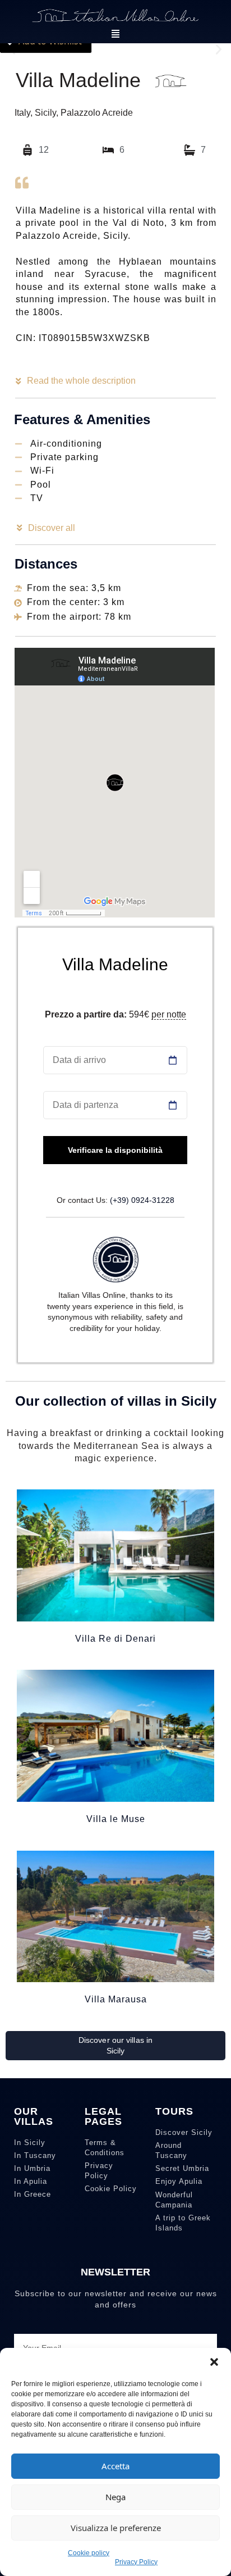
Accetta (115, 2466)
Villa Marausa (116, 1999)
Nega (115, 2497)
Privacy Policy (136, 2562)
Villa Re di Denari (115, 1639)
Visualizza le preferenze (116, 2528)
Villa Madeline (115, 964)
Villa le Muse (116, 1819)
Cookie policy (89, 2553)
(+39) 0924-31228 (142, 1200)
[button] (214, 2362)
